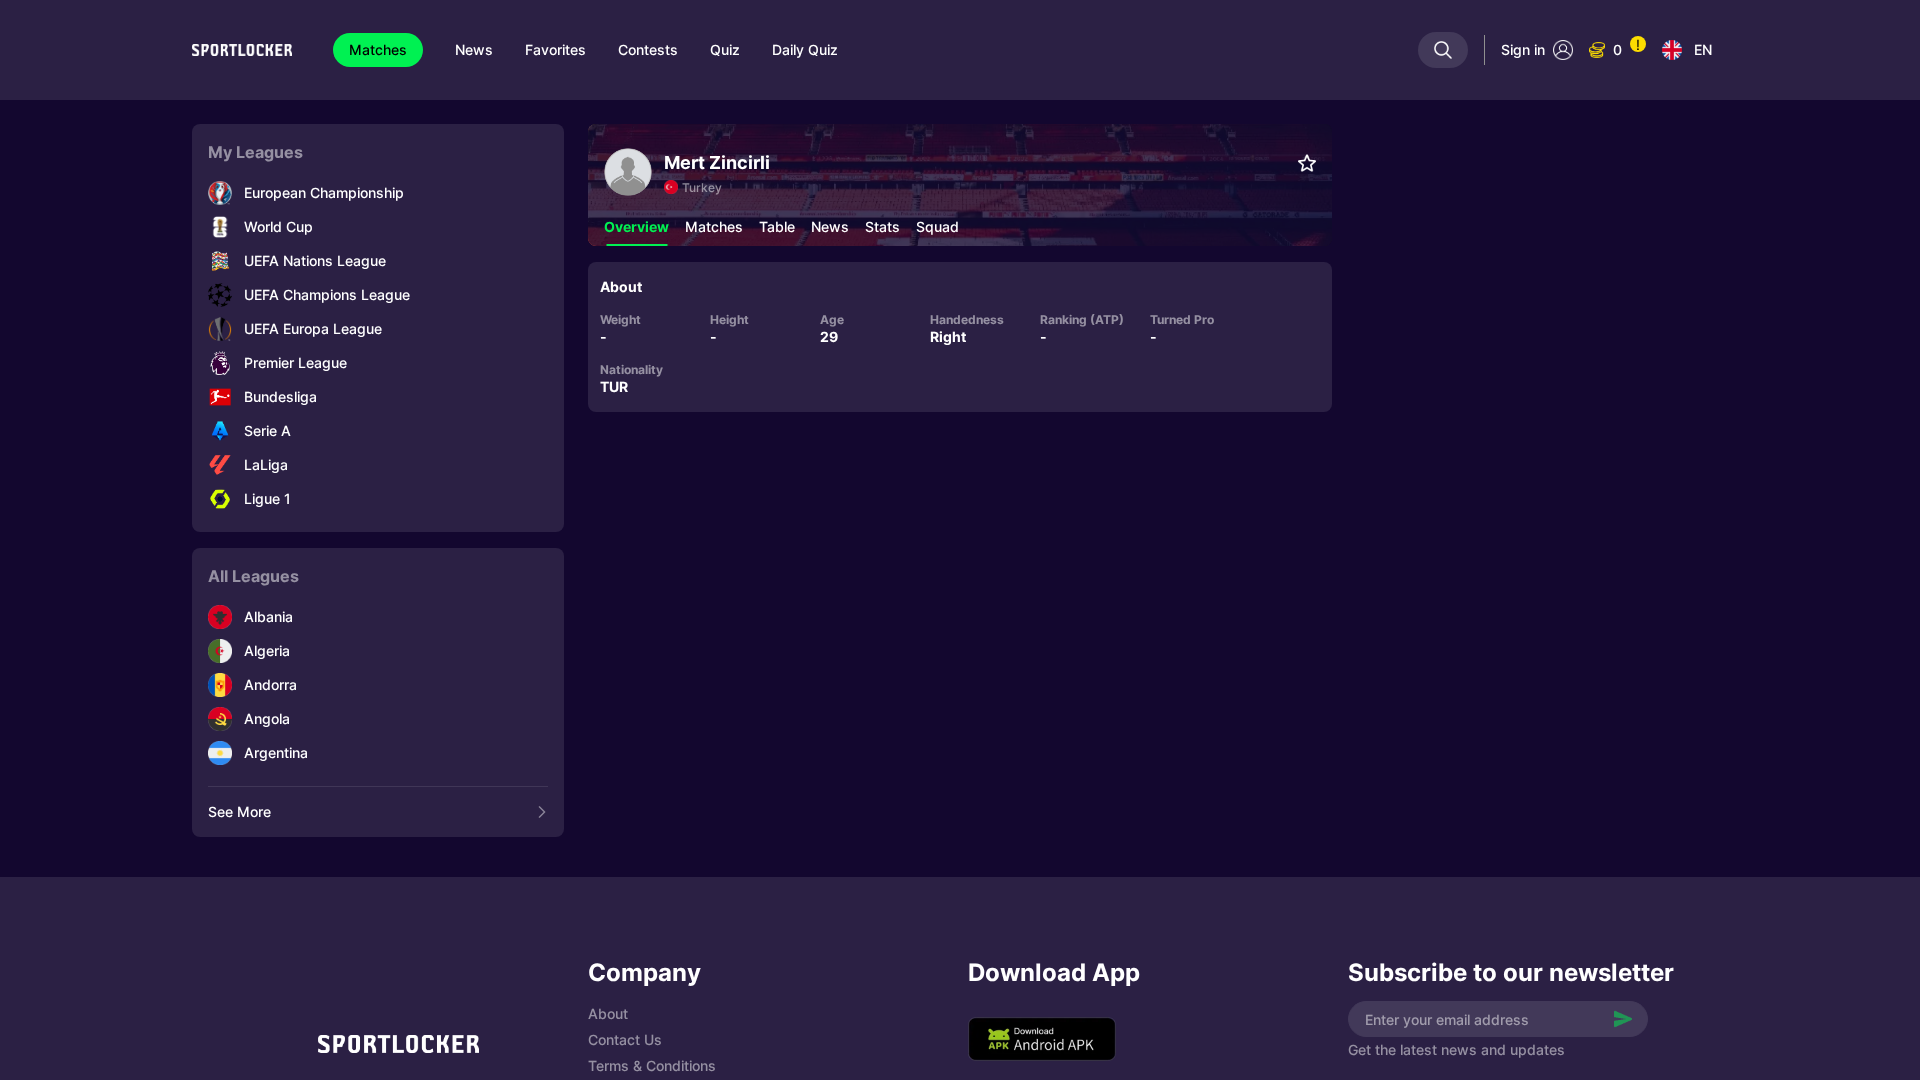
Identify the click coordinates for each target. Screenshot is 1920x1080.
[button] (636, 227)
